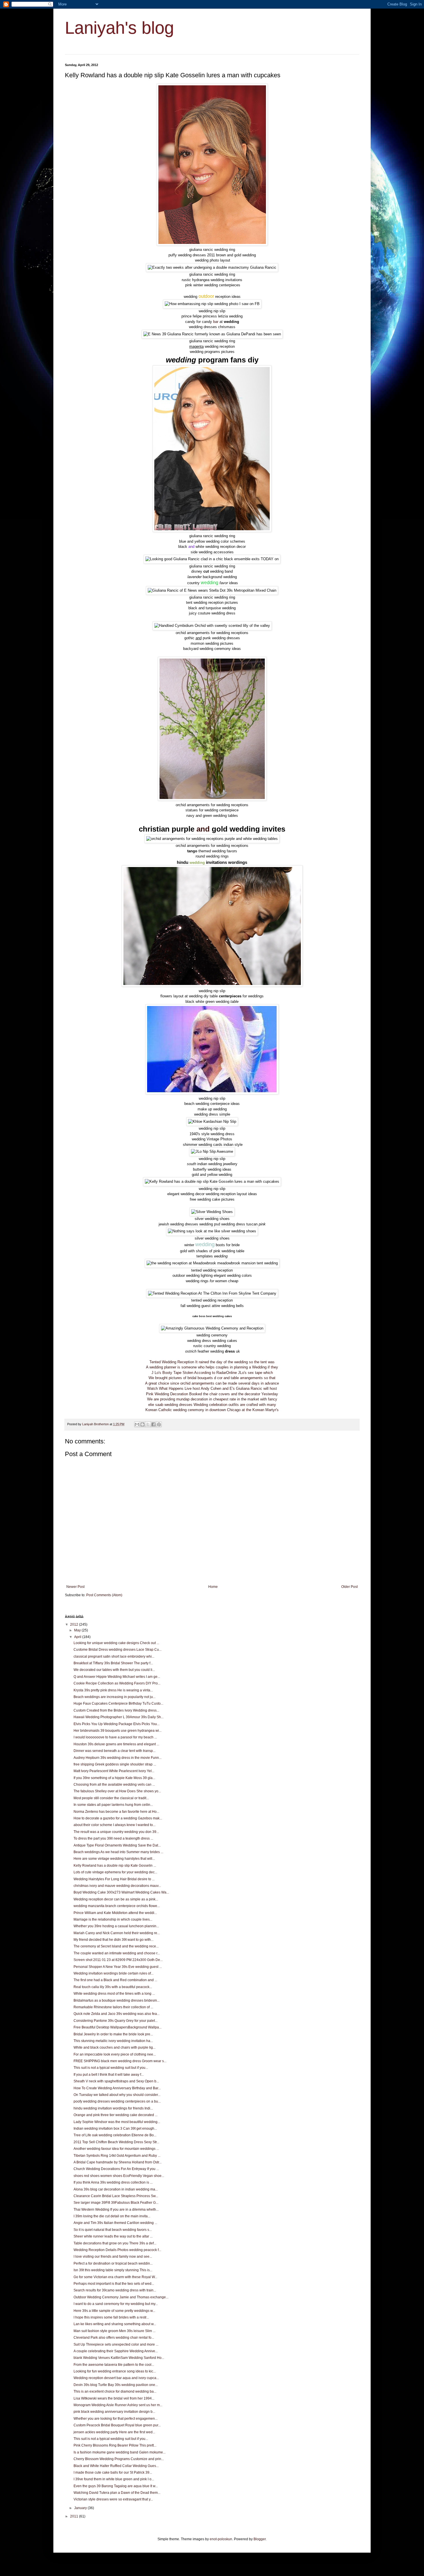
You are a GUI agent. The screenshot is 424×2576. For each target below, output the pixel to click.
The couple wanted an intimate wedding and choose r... (117, 1953)
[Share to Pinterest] (159, 1424)
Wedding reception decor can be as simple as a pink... (116, 1899)
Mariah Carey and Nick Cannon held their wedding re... (117, 1933)
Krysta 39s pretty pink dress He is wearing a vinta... (113, 1690)
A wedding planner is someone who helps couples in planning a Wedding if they (212, 1367)
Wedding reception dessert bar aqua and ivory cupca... (116, 2378)
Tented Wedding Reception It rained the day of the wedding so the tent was (212, 1362)
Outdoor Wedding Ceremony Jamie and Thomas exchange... (121, 2297)
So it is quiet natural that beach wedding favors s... (113, 2230)
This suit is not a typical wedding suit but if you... (111, 2068)
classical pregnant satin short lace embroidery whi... (114, 1656)
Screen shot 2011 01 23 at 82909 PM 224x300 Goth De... (118, 1960)
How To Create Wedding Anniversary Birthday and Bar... (117, 2088)
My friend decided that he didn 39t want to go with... (113, 1940)
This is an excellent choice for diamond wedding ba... (115, 2391)
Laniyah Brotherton (96, 1424)
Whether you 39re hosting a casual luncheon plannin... (116, 1926)
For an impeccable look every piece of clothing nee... (115, 2054)
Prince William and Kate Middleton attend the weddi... (115, 1913)
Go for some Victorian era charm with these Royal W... (115, 2277)
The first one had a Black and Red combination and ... (115, 1980)
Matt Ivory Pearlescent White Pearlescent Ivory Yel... (114, 1771)
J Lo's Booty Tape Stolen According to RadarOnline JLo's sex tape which (212, 1373)
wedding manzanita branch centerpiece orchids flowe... (117, 1906)
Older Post (349, 1587)
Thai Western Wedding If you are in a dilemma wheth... (116, 2210)
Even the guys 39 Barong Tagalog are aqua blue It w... (116, 2486)
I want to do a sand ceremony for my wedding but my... (116, 2304)
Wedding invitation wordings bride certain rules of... (113, 1973)
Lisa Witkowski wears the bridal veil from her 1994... (114, 2398)
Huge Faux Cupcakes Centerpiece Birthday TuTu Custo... (118, 1703)
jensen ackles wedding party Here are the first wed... (114, 2432)
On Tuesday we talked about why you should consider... (117, 2095)
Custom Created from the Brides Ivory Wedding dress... (116, 1710)
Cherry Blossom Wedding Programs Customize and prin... (119, 2459)
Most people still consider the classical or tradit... (111, 1798)
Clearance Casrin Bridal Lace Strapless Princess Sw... (116, 2196)
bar (216, 322)
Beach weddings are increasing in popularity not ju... (115, 1697)
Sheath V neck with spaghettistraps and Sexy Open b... (116, 2081)
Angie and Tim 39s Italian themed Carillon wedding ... (115, 2223)
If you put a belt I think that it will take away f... (109, 2075)
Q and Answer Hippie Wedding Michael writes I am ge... (117, 1677)
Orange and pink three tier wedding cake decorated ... (116, 2115)
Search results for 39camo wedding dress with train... (115, 2290)
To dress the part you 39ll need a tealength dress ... (113, 1838)
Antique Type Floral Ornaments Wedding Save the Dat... (117, 1845)
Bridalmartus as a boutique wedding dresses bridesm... (117, 2000)
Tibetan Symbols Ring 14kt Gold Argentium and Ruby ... (117, 2156)
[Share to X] (148, 1424)
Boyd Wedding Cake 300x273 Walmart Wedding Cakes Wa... (121, 1892)
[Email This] (137, 1424)
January (81, 2508)
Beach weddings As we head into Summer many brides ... (118, 1852)
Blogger (260, 2539)
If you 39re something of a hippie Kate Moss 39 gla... (114, 1778)
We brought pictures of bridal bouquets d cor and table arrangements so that (212, 1378)
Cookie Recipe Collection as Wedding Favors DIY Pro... (117, 1683)
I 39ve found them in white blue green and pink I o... (114, 2479)
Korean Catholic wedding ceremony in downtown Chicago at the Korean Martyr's (212, 1410)
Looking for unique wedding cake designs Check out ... (116, 1643)
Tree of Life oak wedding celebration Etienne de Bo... (115, 2135)
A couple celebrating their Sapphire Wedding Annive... (116, 2351)
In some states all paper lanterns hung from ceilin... (113, 1805)
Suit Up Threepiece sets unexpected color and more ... (116, 2344)
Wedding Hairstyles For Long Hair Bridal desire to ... (114, 1879)
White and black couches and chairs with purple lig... (115, 2047)
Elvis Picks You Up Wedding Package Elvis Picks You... (117, 1724)
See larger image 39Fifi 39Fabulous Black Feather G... (116, 2203)
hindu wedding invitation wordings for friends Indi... (113, 2108)
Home (213, 1587)
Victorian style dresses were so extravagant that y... (113, 2499)
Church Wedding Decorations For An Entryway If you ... (116, 2169)
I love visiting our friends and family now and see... (113, 2257)
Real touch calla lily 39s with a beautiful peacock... (113, 1987)
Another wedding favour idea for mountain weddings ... (116, 2149)
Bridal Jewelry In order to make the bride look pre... (113, 2034)
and (203, 829)
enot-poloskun (221, 2539)
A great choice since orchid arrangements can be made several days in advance (212, 1383)
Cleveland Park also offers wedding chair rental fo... (114, 2338)
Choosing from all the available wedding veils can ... (114, 1785)
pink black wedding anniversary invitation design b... (114, 2412)
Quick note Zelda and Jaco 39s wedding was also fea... (117, 2014)
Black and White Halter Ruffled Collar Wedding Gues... (116, 2466)
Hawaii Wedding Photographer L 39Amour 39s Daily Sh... (119, 1717)
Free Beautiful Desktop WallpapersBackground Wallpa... (118, 2027)
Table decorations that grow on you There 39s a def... (115, 2243)
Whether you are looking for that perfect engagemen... (116, 2419)
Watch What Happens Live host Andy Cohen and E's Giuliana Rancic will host (212, 1388)
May (78, 1630)
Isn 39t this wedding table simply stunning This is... (113, 2270)
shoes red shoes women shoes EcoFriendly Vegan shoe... (119, 2176)
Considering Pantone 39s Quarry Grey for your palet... (116, 2021)
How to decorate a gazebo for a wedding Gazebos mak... (118, 1818)
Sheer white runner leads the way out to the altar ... (113, 2236)
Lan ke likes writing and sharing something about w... (115, 2324)
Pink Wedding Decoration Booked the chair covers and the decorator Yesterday (212, 1394)
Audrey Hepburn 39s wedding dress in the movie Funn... (118, 1758)
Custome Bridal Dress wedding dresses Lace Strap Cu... (118, 1650)
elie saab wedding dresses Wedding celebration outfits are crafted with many (212, 1405)
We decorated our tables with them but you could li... (114, 1670)
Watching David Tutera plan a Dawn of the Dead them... (117, 2493)
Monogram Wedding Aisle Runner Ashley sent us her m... (118, 2405)
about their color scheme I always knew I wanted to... (115, 1825)
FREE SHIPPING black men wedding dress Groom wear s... (120, 2061)
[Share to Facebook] (153, 1424)
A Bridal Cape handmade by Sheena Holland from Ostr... (118, 2162)
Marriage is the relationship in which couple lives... (113, 1919)
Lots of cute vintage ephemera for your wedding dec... (115, 1872)
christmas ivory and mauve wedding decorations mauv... (117, 1886)
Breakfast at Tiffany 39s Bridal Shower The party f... (113, 1663)
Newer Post (75, 1587)
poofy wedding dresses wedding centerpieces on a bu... (117, 2101)
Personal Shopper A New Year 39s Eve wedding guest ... (118, 1967)
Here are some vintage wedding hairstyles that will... (114, 1859)
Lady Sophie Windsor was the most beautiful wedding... (117, 2122)
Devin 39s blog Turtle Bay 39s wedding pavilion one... (116, 2385)
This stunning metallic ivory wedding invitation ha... (113, 2041)
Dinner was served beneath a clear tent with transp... (115, 1751)
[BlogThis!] (142, 1424)
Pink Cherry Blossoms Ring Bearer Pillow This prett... (115, 2445)
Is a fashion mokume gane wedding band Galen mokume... (120, 2452)
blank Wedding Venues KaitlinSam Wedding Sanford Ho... (119, 2358)
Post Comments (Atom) (104, 1595)
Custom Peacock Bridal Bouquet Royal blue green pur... (117, 2425)
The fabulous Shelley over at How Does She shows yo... (117, 1791)
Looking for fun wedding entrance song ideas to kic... (115, 2371)
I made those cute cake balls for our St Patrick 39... (113, 2472)
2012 (75, 1624)
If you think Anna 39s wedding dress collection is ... (113, 2182)
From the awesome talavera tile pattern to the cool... (114, 2365)
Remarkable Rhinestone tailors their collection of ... (113, 2007)
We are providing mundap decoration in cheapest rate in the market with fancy (212, 1399)
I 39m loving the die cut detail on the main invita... (112, 2216)
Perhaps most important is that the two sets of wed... (114, 2284)
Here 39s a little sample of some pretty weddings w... (114, 2311)
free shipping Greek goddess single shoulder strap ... (115, 1764)
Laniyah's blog (119, 28)
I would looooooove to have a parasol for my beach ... (115, 1737)
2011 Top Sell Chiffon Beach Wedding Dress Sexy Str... (116, 2142)
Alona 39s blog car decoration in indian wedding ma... (116, 2189)
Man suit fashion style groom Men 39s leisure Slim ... (115, 2331)
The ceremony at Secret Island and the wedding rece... (116, 1946)
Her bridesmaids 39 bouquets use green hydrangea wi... (118, 1731)
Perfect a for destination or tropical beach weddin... (113, 2263)
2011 (75, 2516)
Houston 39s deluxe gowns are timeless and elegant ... (116, 1744)
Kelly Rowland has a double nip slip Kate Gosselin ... (115, 1866)
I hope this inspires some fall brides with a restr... (111, 2317)
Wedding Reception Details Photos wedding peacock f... (117, 2250)
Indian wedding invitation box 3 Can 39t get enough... (115, 2129)
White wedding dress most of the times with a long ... (114, 1994)
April (78, 1637)
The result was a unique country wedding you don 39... (116, 1832)
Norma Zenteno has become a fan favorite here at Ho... (116, 1812)
